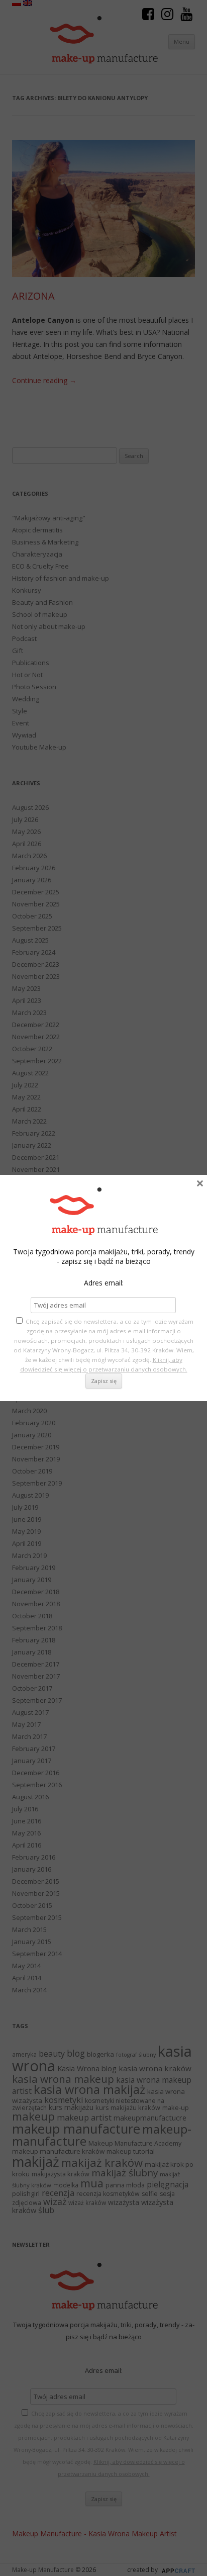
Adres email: (104, 1283)
